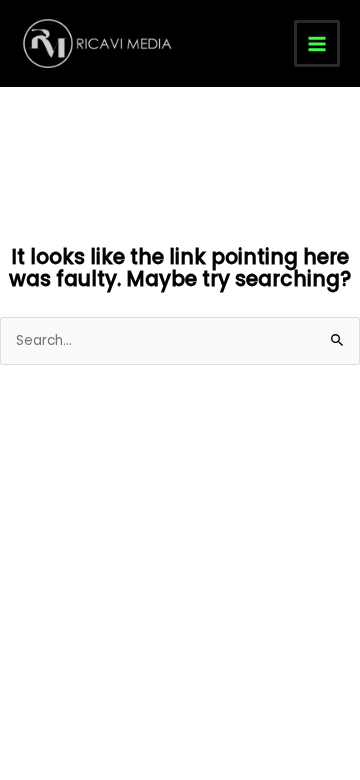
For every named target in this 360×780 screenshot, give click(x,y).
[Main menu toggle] (317, 43)
